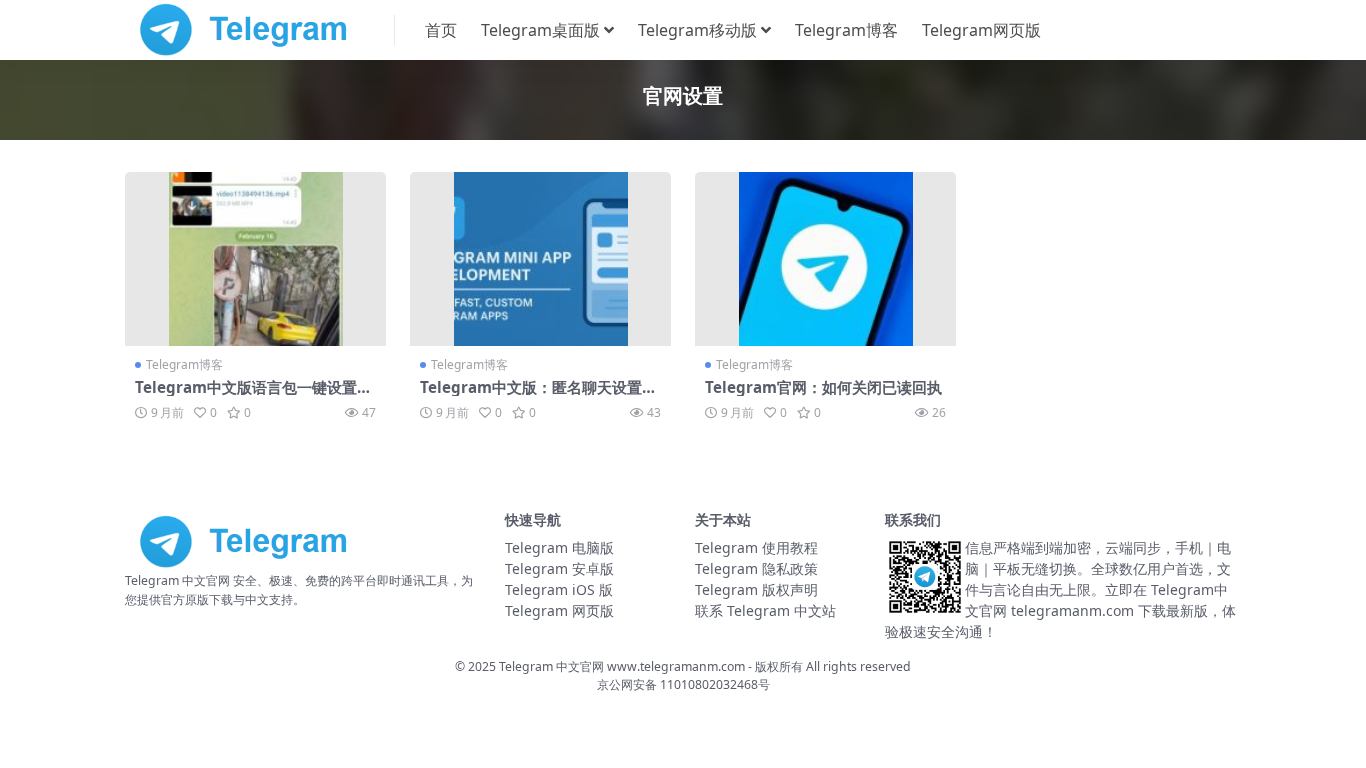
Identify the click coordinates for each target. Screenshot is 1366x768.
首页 (441, 30)
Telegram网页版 (981, 30)
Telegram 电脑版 (559, 547)
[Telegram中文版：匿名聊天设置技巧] (540, 259)
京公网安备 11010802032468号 (683, 684)
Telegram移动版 (697, 30)
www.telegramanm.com (677, 666)
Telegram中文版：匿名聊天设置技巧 (538, 396)
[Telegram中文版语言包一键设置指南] (255, 259)
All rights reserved (858, 666)
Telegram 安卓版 (559, 568)
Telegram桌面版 (540, 30)
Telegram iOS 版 (559, 589)
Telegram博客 (846, 30)
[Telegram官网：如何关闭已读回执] (825, 259)
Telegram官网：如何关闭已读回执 (823, 387)
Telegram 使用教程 (756, 547)
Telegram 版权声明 (756, 589)
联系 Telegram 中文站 (765, 610)
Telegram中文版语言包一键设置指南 (253, 396)
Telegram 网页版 (559, 610)
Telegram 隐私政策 (756, 568)
